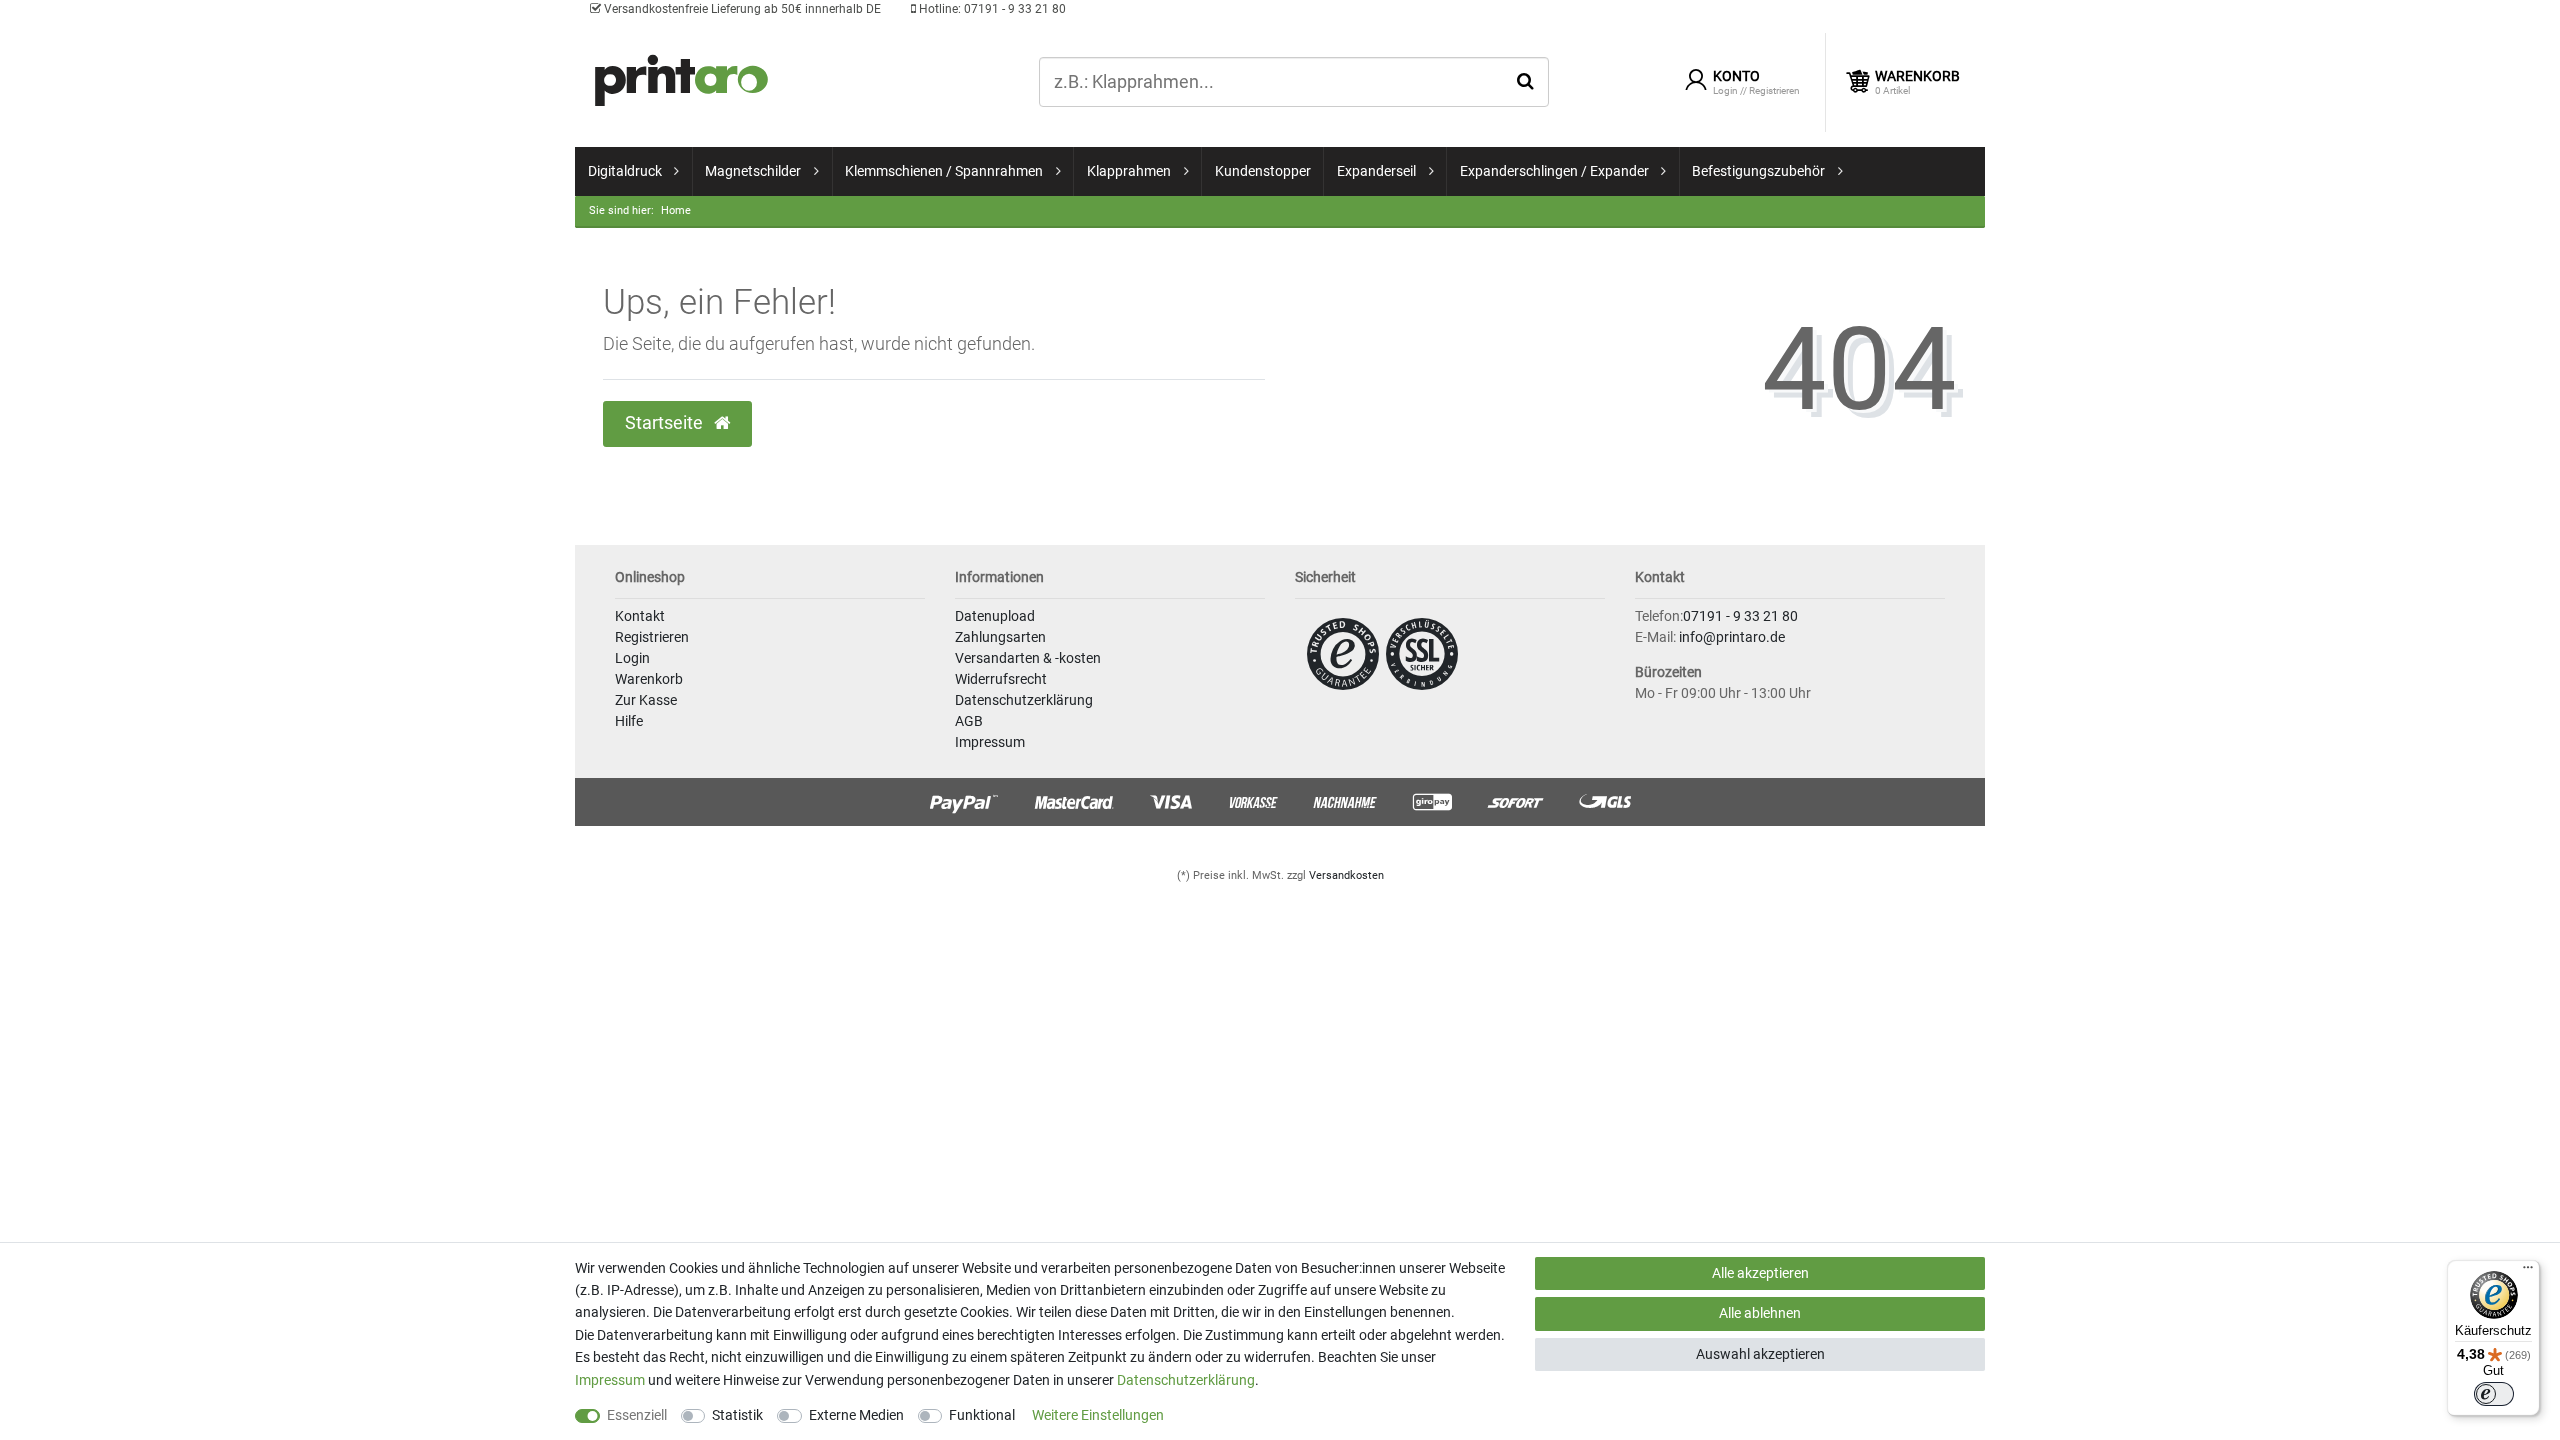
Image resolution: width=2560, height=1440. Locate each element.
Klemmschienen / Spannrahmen (944, 171)
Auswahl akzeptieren (1760, 1354)
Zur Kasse (646, 700)
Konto (1736, 76)
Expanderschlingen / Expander (1554, 171)
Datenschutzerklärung (1024, 700)
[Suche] (1525, 81)
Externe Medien (856, 1415)
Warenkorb (649, 679)
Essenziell (637, 1415)
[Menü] (2528, 1272)
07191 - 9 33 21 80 (991, 9)
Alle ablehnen (1760, 1313)
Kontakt (640, 616)
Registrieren (652, 637)
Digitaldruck (625, 171)
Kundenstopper (1263, 171)
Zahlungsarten (1000, 637)
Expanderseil (1376, 171)
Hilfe (629, 721)
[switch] (2494, 1394)
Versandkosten (1346, 875)
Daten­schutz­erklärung (1186, 1380)
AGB (969, 721)
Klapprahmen (1129, 171)
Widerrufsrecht (1001, 679)
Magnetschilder (753, 171)
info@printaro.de (1732, 637)
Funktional (982, 1415)
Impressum (990, 742)
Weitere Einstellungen (1098, 1415)
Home (676, 210)
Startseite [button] (666, 423)
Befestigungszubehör (1758, 171)
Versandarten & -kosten (1028, 658)
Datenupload (995, 616)
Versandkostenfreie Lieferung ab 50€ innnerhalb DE (741, 9)
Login (632, 658)
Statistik (737, 1415)
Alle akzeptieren (1760, 1273)
